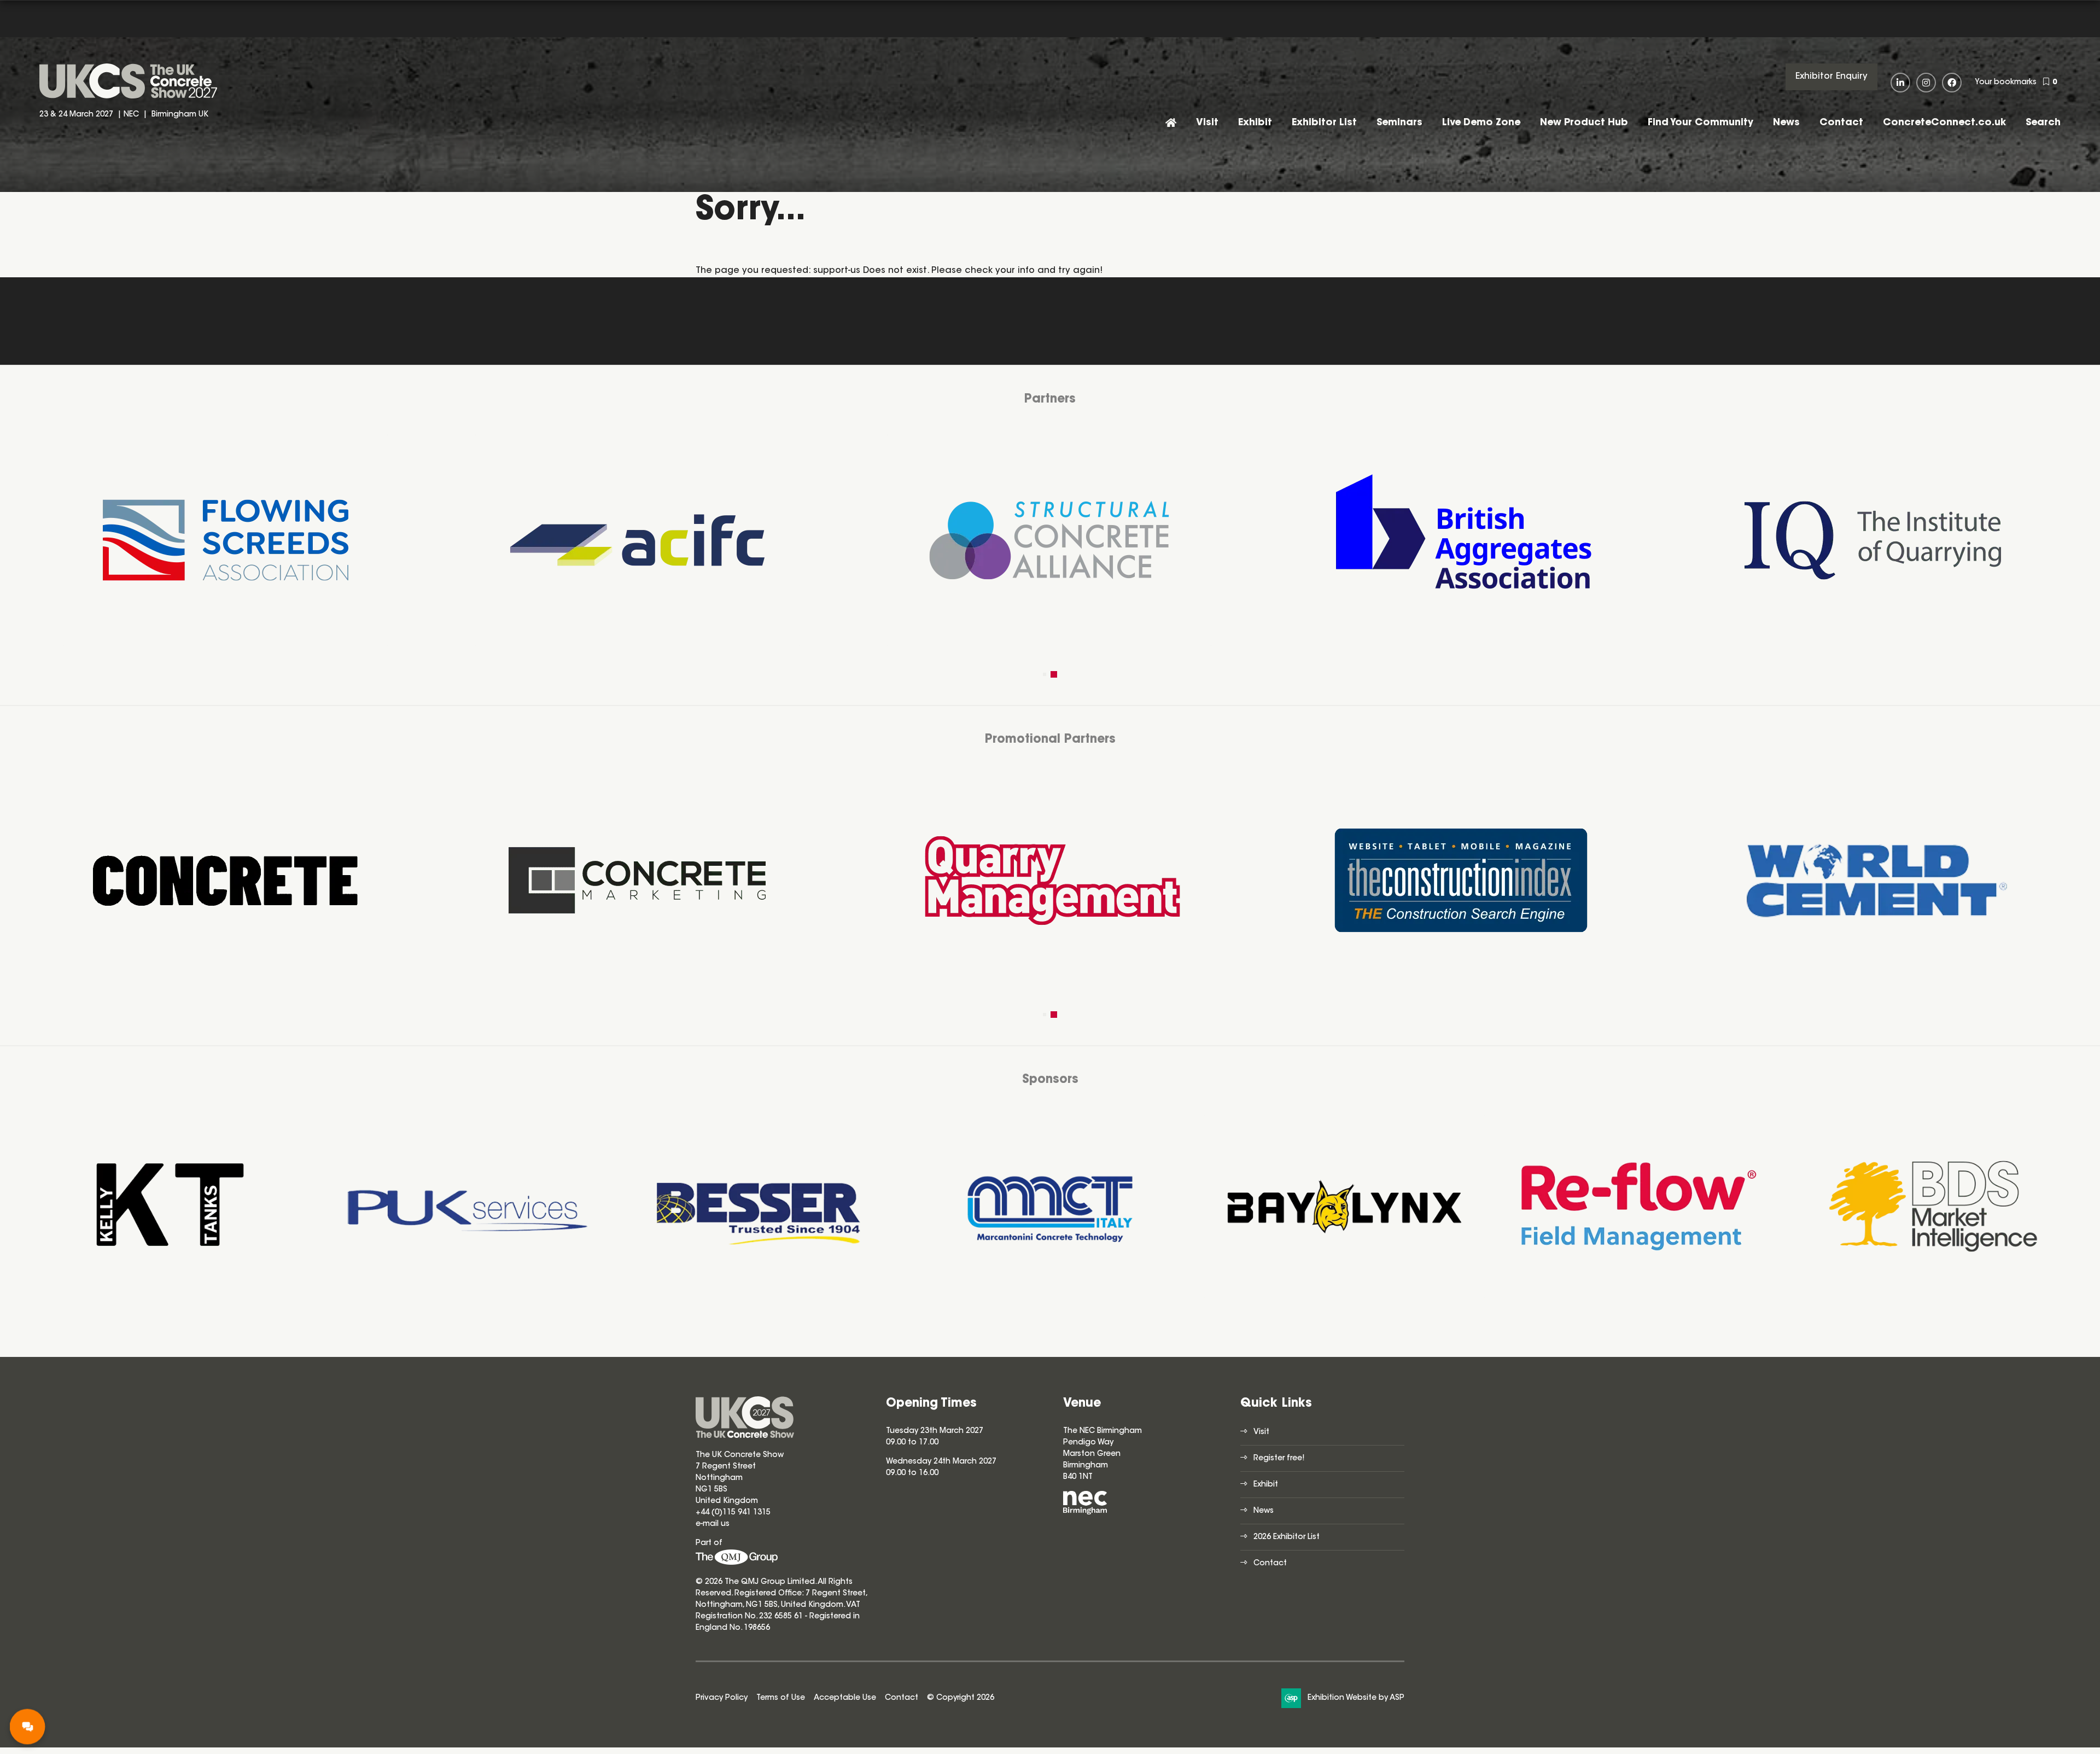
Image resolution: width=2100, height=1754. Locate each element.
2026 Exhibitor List (1287, 1537)
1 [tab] (1046, 674)
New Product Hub (1584, 123)
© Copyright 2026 (961, 1698)
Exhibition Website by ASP (1356, 1698)
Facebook (1952, 83)
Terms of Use (781, 1698)
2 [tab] (1055, 674)
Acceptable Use (845, 1698)
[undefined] (737, 1563)
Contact (1841, 123)
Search (2043, 123)
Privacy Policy (722, 1698)
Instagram (1926, 83)
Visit (1207, 123)
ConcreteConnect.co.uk (1944, 123)
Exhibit (1255, 123)
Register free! (1279, 1459)
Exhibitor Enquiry (1831, 77)
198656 (756, 1628)
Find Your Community (1701, 123)
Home (1171, 124)
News (1786, 123)
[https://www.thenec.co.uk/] (1085, 1513)
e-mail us (713, 1524)
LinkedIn (1900, 83)
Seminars (1399, 123)
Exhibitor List (1324, 123)
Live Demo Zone (1481, 123)
